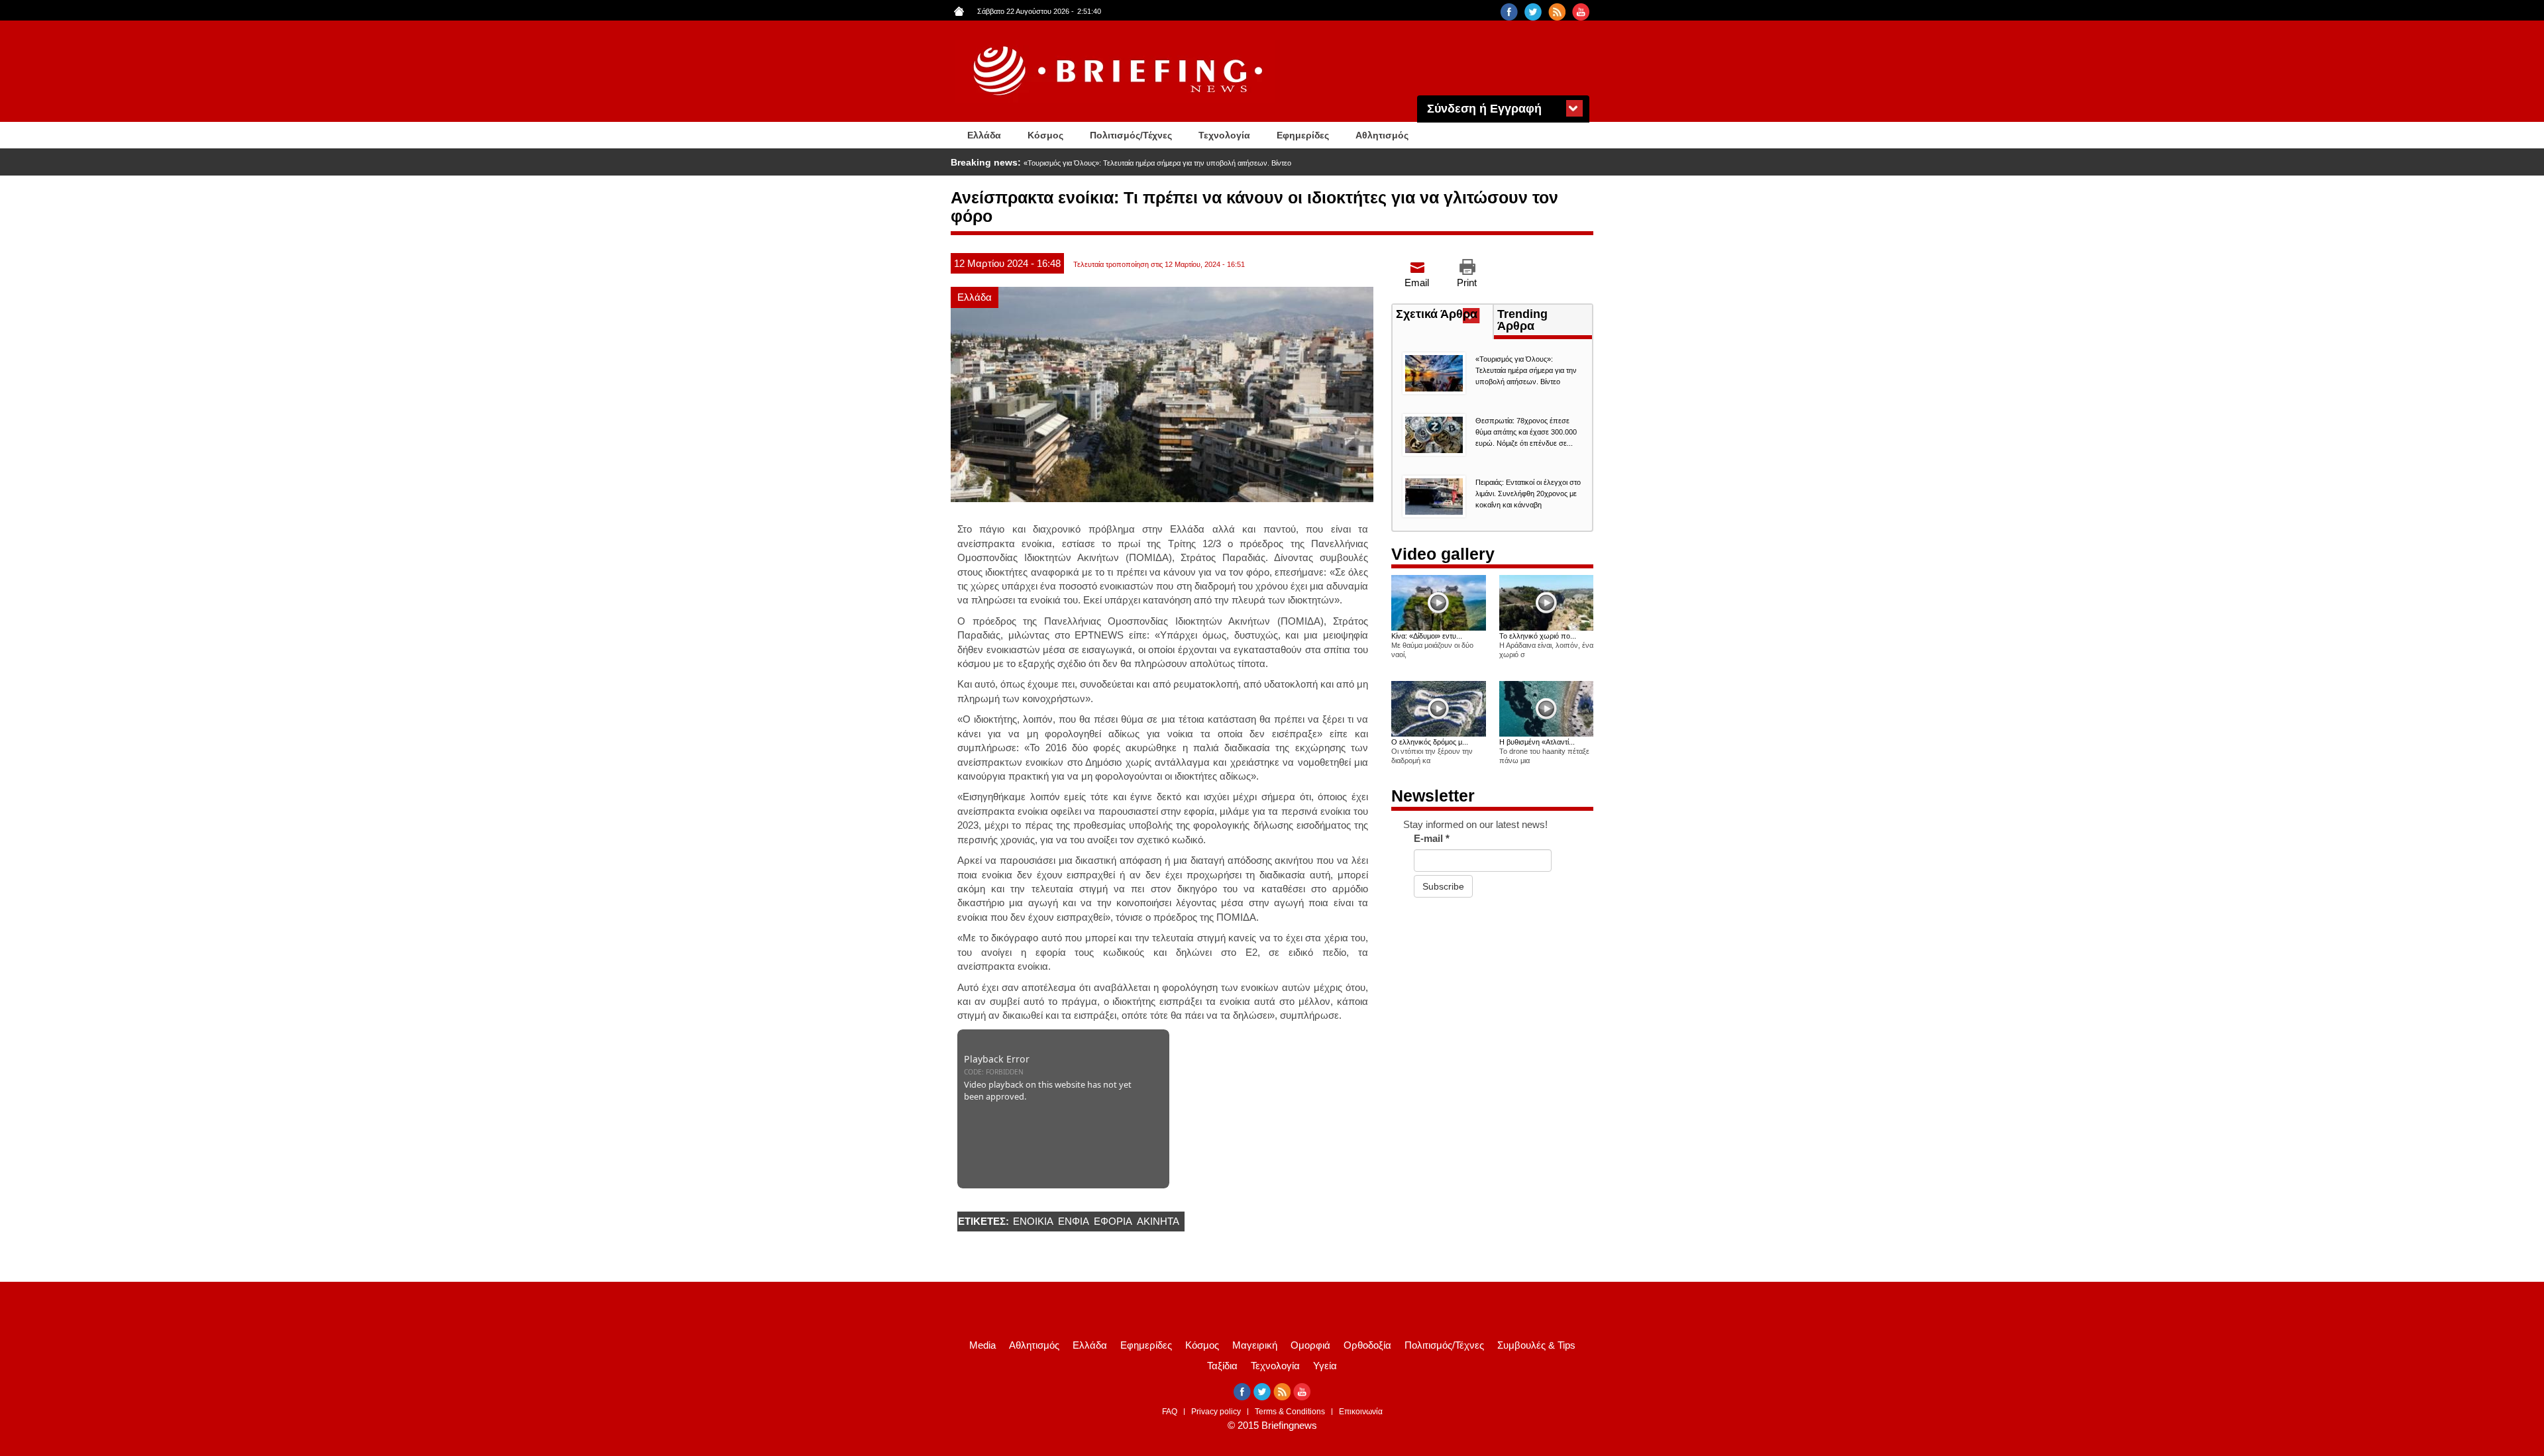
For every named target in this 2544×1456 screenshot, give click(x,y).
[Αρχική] (1120, 71)
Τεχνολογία (1224, 135)
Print (1467, 283)
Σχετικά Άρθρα (1444, 315)
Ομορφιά (1310, 1345)
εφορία (1113, 1221)
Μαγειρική (1255, 1345)
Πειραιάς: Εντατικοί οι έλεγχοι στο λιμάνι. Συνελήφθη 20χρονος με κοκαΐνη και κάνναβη (1528, 494)
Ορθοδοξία (1367, 1345)
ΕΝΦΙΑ (1074, 1221)
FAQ (1170, 1412)
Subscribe (1443, 886)
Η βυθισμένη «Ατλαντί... (1537, 742)
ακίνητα (1158, 1221)
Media (982, 1345)
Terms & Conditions (1290, 1412)
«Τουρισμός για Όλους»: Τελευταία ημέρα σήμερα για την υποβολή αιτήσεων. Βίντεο (1157, 163)
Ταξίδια (1222, 1366)
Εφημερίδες (1303, 135)
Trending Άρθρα (1522, 320)
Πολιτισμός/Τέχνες (1131, 135)
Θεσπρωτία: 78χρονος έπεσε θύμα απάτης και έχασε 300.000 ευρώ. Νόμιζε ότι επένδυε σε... (1526, 432)
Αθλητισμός (1382, 135)
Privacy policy (1216, 1412)
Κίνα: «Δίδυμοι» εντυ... (1427, 636)
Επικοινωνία (1361, 1412)
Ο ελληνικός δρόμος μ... (1430, 742)
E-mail (1432, 838)
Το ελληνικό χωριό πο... (1538, 636)
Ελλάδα (984, 135)
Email (1417, 283)
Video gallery (1443, 554)
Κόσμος (1045, 135)
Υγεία (1325, 1366)
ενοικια (1033, 1221)
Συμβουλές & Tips (1536, 1345)
